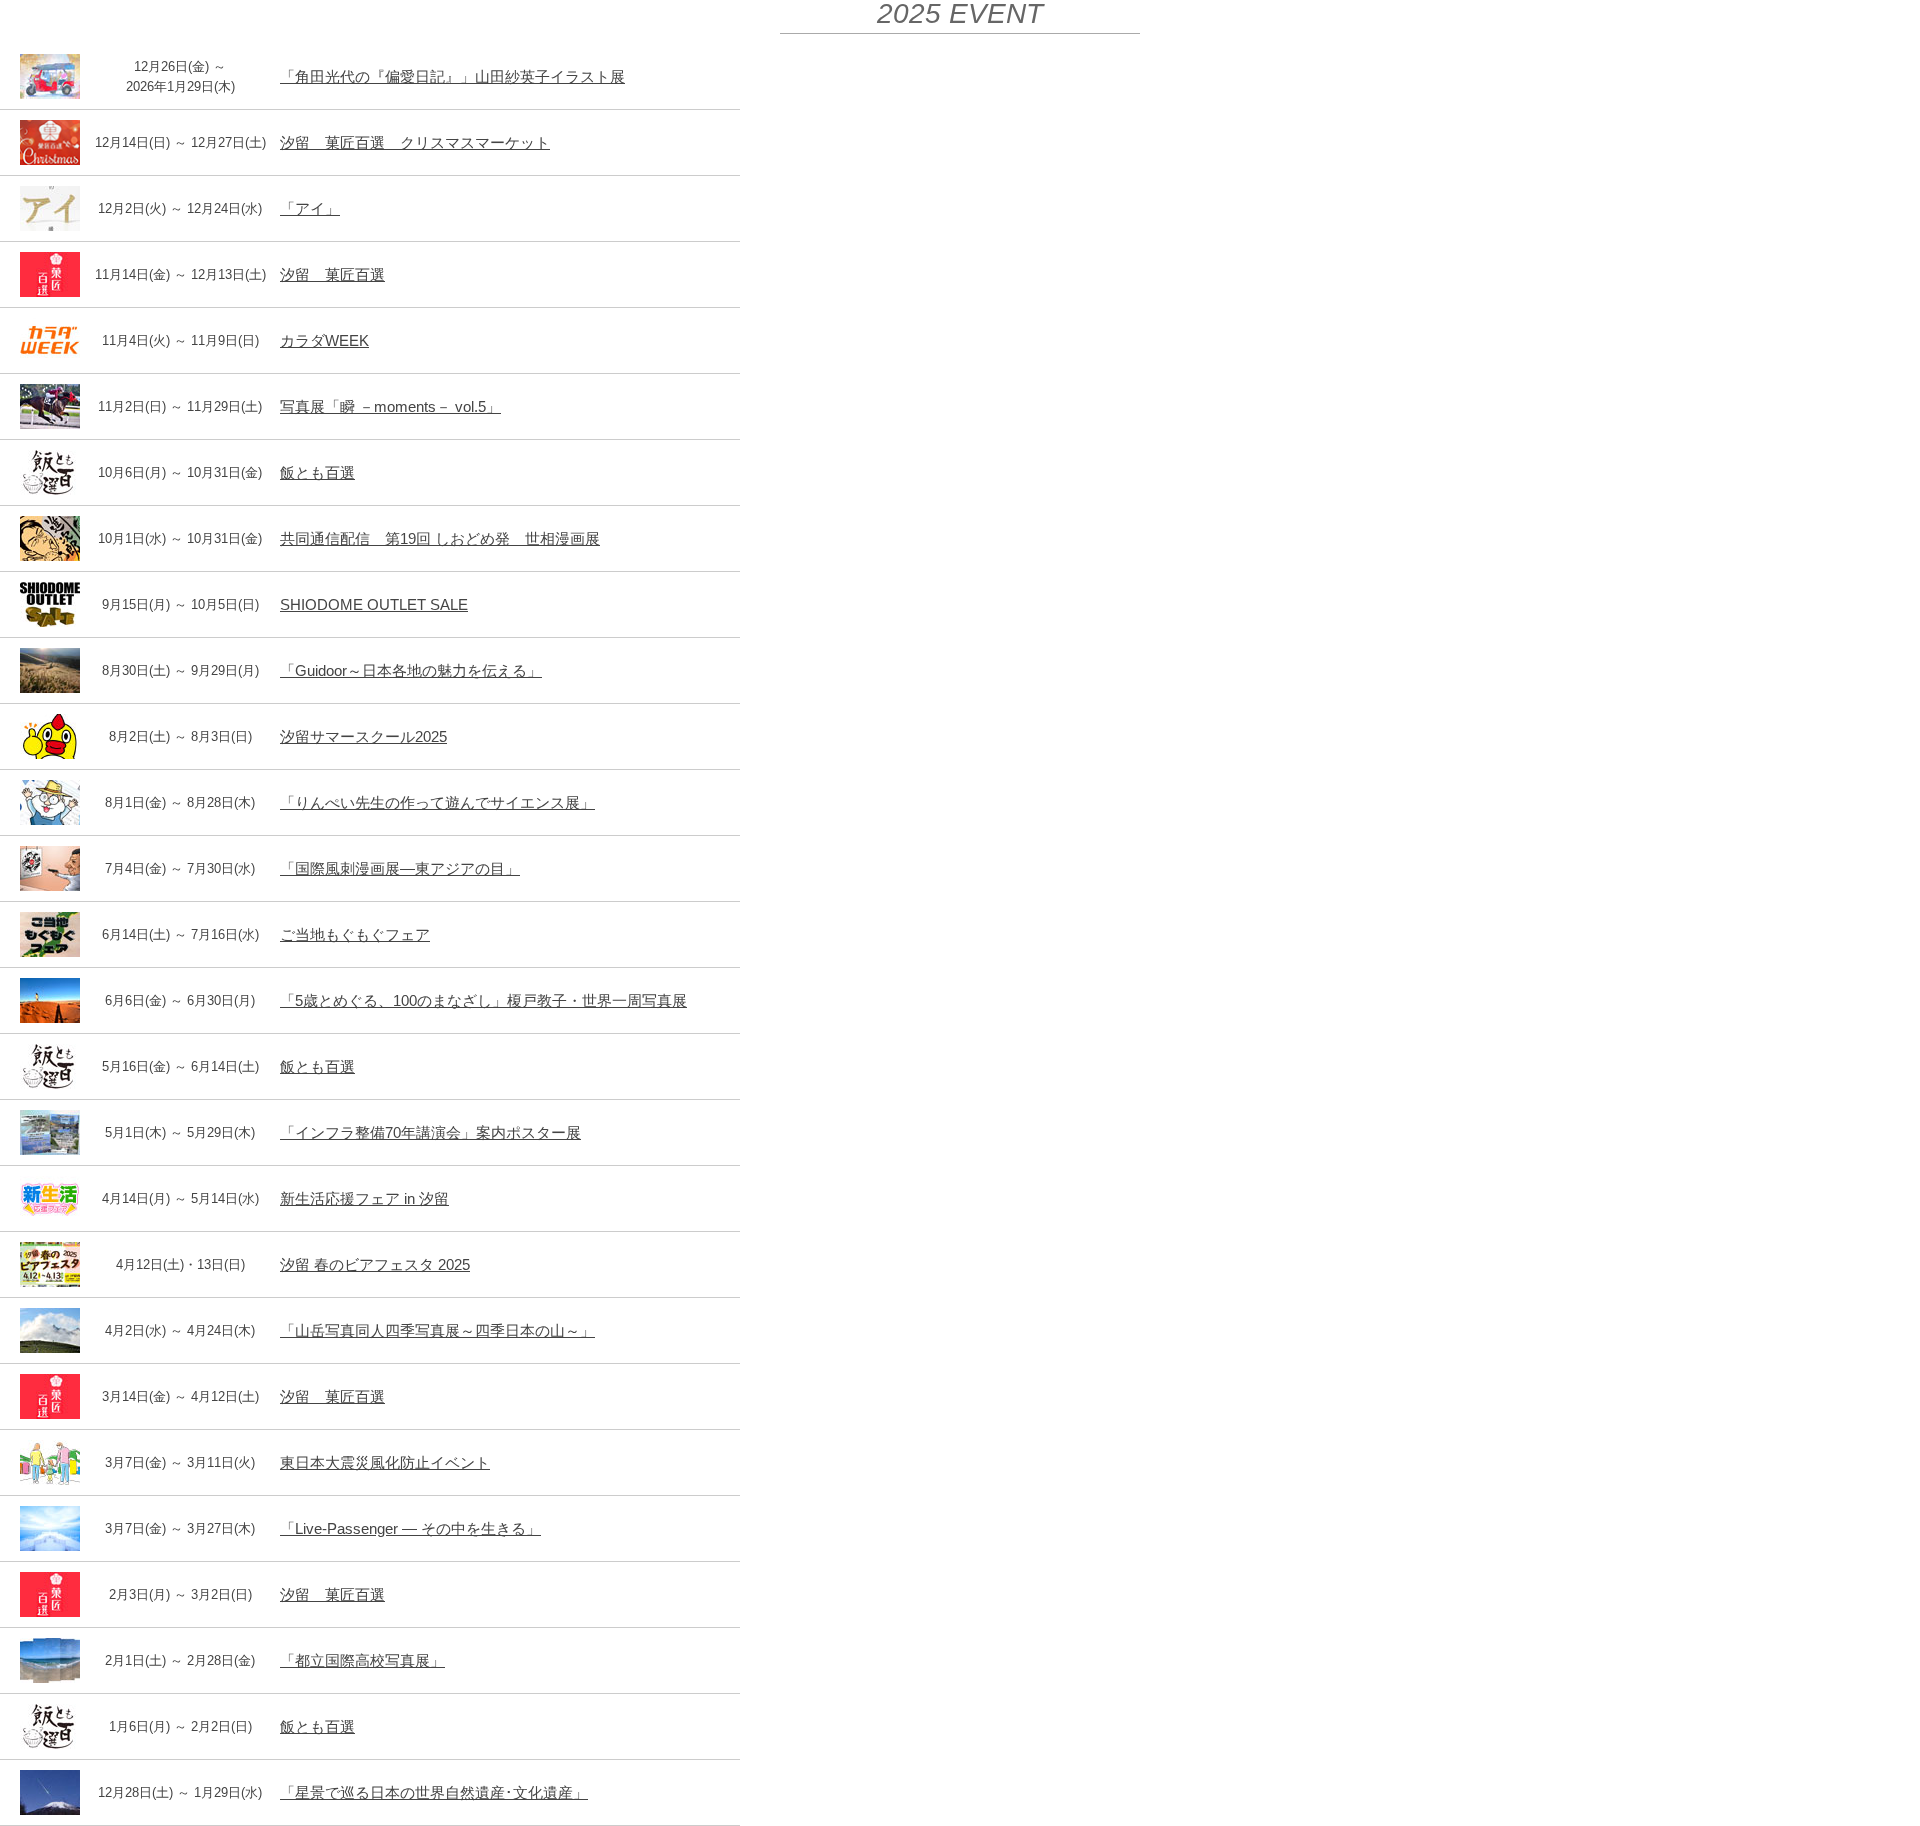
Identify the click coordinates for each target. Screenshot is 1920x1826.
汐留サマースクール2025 (363, 736)
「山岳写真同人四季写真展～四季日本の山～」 (437, 1330)
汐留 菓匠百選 (332, 274)
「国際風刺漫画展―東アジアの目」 (400, 868)
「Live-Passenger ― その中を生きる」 (410, 1528)
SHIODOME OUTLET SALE (374, 604)
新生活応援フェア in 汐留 (364, 1198)
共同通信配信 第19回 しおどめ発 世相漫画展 (440, 538)
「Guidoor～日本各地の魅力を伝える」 (411, 670)
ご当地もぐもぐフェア (355, 934)
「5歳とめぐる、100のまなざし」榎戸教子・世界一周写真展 (483, 1000)
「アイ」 (310, 208)
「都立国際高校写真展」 (362, 1660)
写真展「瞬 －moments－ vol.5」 (390, 406)
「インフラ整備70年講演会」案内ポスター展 (430, 1132)
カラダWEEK (324, 340)
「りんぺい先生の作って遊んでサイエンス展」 (437, 802)
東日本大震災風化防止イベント (385, 1462)
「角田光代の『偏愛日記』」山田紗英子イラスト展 (452, 76)
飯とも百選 (317, 472)
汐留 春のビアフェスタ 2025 (375, 1264)
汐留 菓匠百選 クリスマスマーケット (415, 142)
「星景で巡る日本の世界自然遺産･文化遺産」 (434, 1792)
